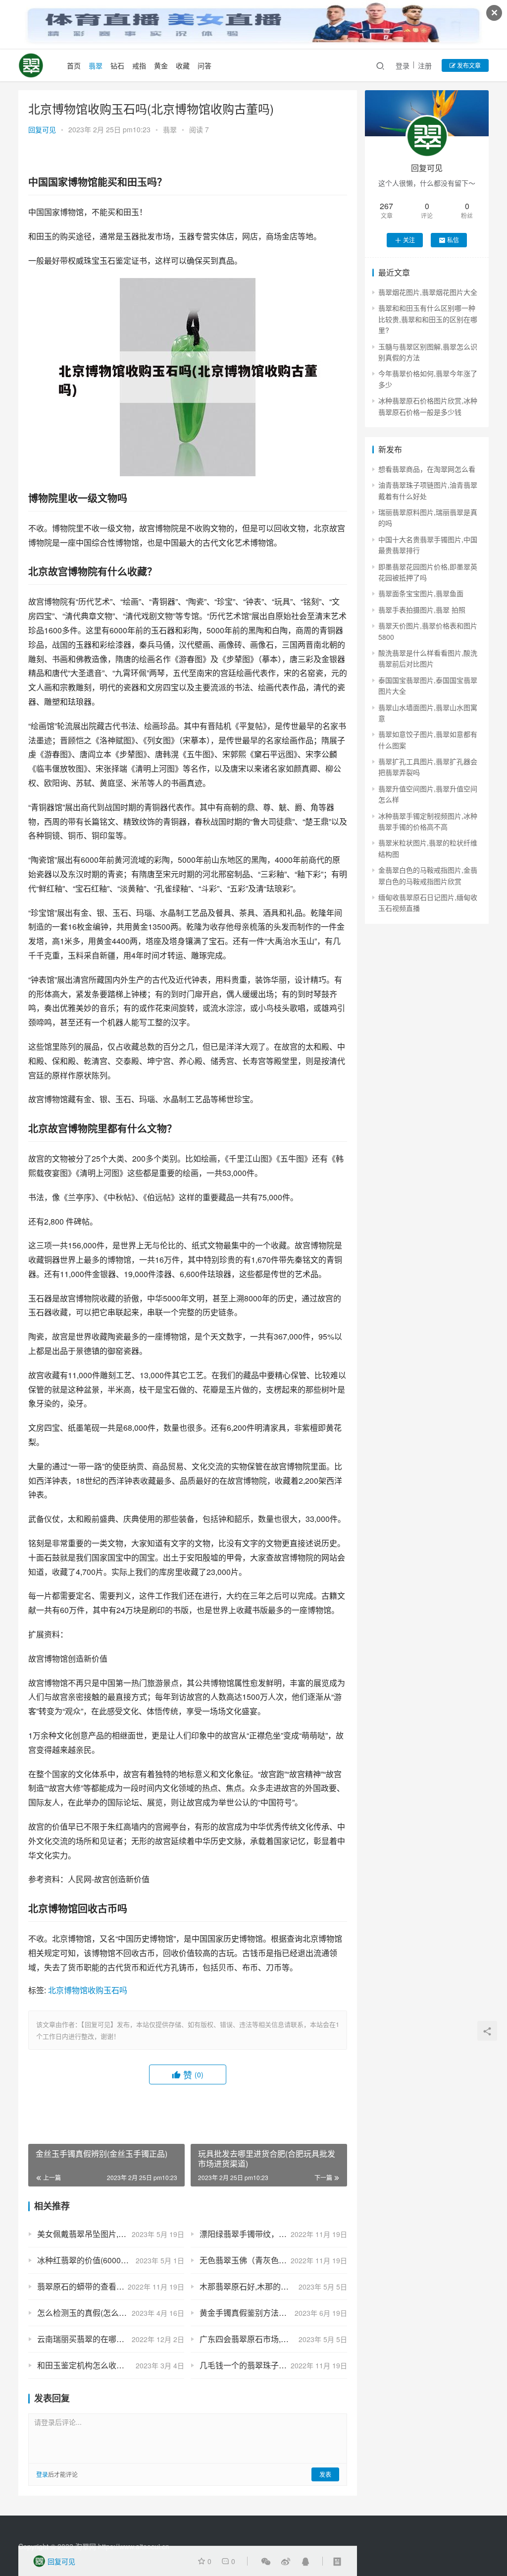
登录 (403, 65)
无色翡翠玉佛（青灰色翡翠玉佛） (259, 2260)
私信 (453, 240)
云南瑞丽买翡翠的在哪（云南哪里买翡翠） (111, 2339)
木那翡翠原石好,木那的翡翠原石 (256, 2286)
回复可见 (42, 129)
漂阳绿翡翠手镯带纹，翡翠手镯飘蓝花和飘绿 (273, 2234)
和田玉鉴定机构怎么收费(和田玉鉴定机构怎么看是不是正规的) (111, 2365)
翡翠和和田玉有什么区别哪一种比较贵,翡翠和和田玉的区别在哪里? (428, 319)
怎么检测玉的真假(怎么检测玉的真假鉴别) (111, 2313)
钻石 (117, 65)
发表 (325, 2474)
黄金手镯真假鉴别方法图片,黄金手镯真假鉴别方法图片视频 (273, 2313)
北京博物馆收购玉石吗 (88, 1990)
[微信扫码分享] (266, 2561)
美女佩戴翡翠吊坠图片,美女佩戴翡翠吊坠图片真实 (111, 2234)
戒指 (139, 65)
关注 (409, 240)
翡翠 (96, 65)
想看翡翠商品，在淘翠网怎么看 (427, 469)
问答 (204, 65)
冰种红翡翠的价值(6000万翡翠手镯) (100, 2260)
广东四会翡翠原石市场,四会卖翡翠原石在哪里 (273, 2339)
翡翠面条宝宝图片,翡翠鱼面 (421, 593)
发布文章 (468, 65)
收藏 (183, 65)
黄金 (161, 65)
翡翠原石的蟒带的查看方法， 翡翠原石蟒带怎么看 (111, 2286)
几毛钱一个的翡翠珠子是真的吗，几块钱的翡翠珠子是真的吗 (273, 2365)
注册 (425, 65)
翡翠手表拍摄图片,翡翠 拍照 (422, 610)
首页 (74, 65)
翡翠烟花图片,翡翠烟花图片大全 (428, 292)
